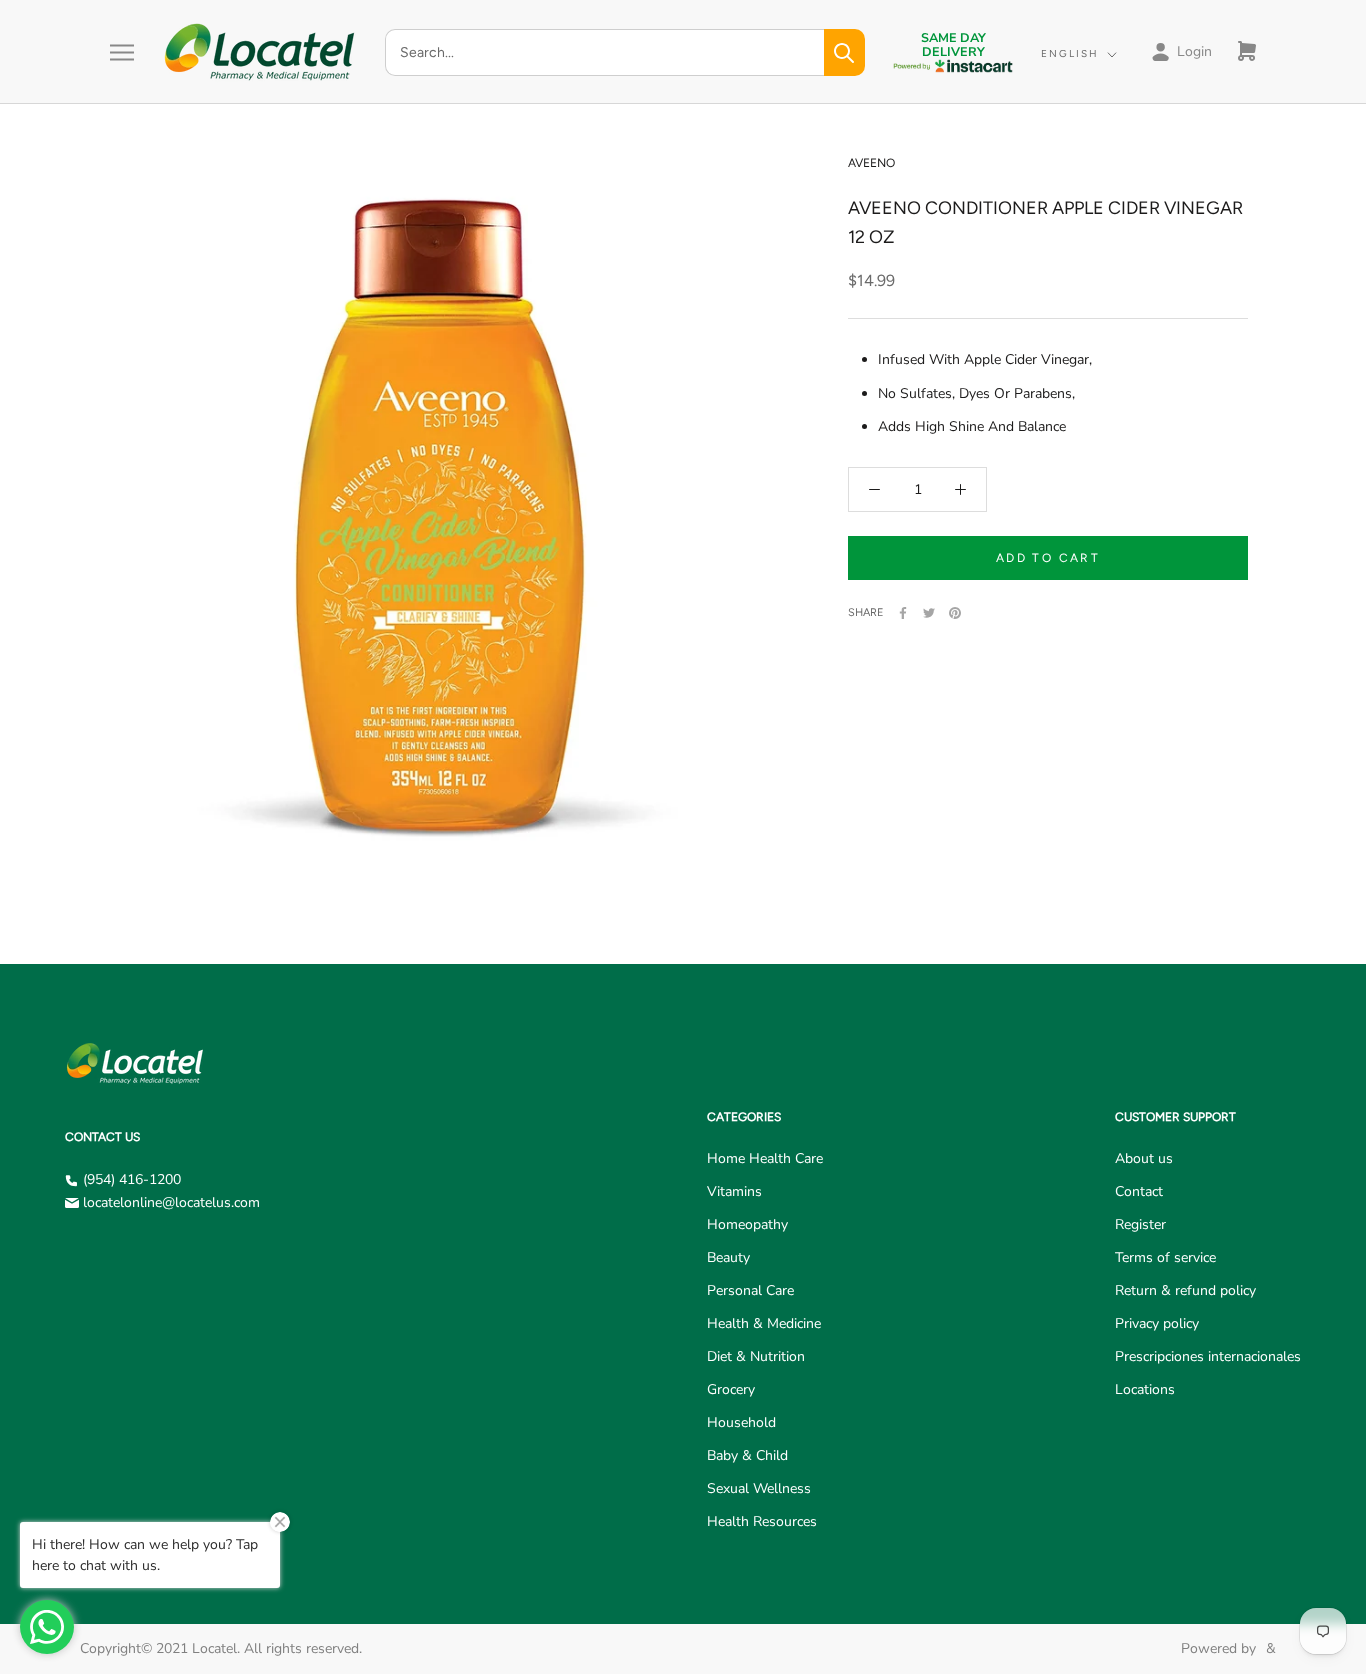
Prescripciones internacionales (1208, 1356)
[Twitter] (929, 613)
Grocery (731, 1389)
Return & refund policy (1185, 1290)
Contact (1139, 1191)
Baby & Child (747, 1455)
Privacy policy (1157, 1323)
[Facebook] (903, 613)
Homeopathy (747, 1224)
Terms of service (1165, 1257)
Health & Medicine (764, 1323)
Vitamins (734, 1191)
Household (741, 1422)
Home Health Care (765, 1158)
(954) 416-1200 (132, 1179)
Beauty (728, 1257)
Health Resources (762, 1521)
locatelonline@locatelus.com (171, 1202)
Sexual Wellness (759, 1488)
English (1070, 53)
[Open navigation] (122, 52)
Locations (1145, 1389)
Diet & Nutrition (756, 1356)
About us (1144, 1158)
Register (1140, 1224)
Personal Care (750, 1290)
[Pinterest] (955, 613)
